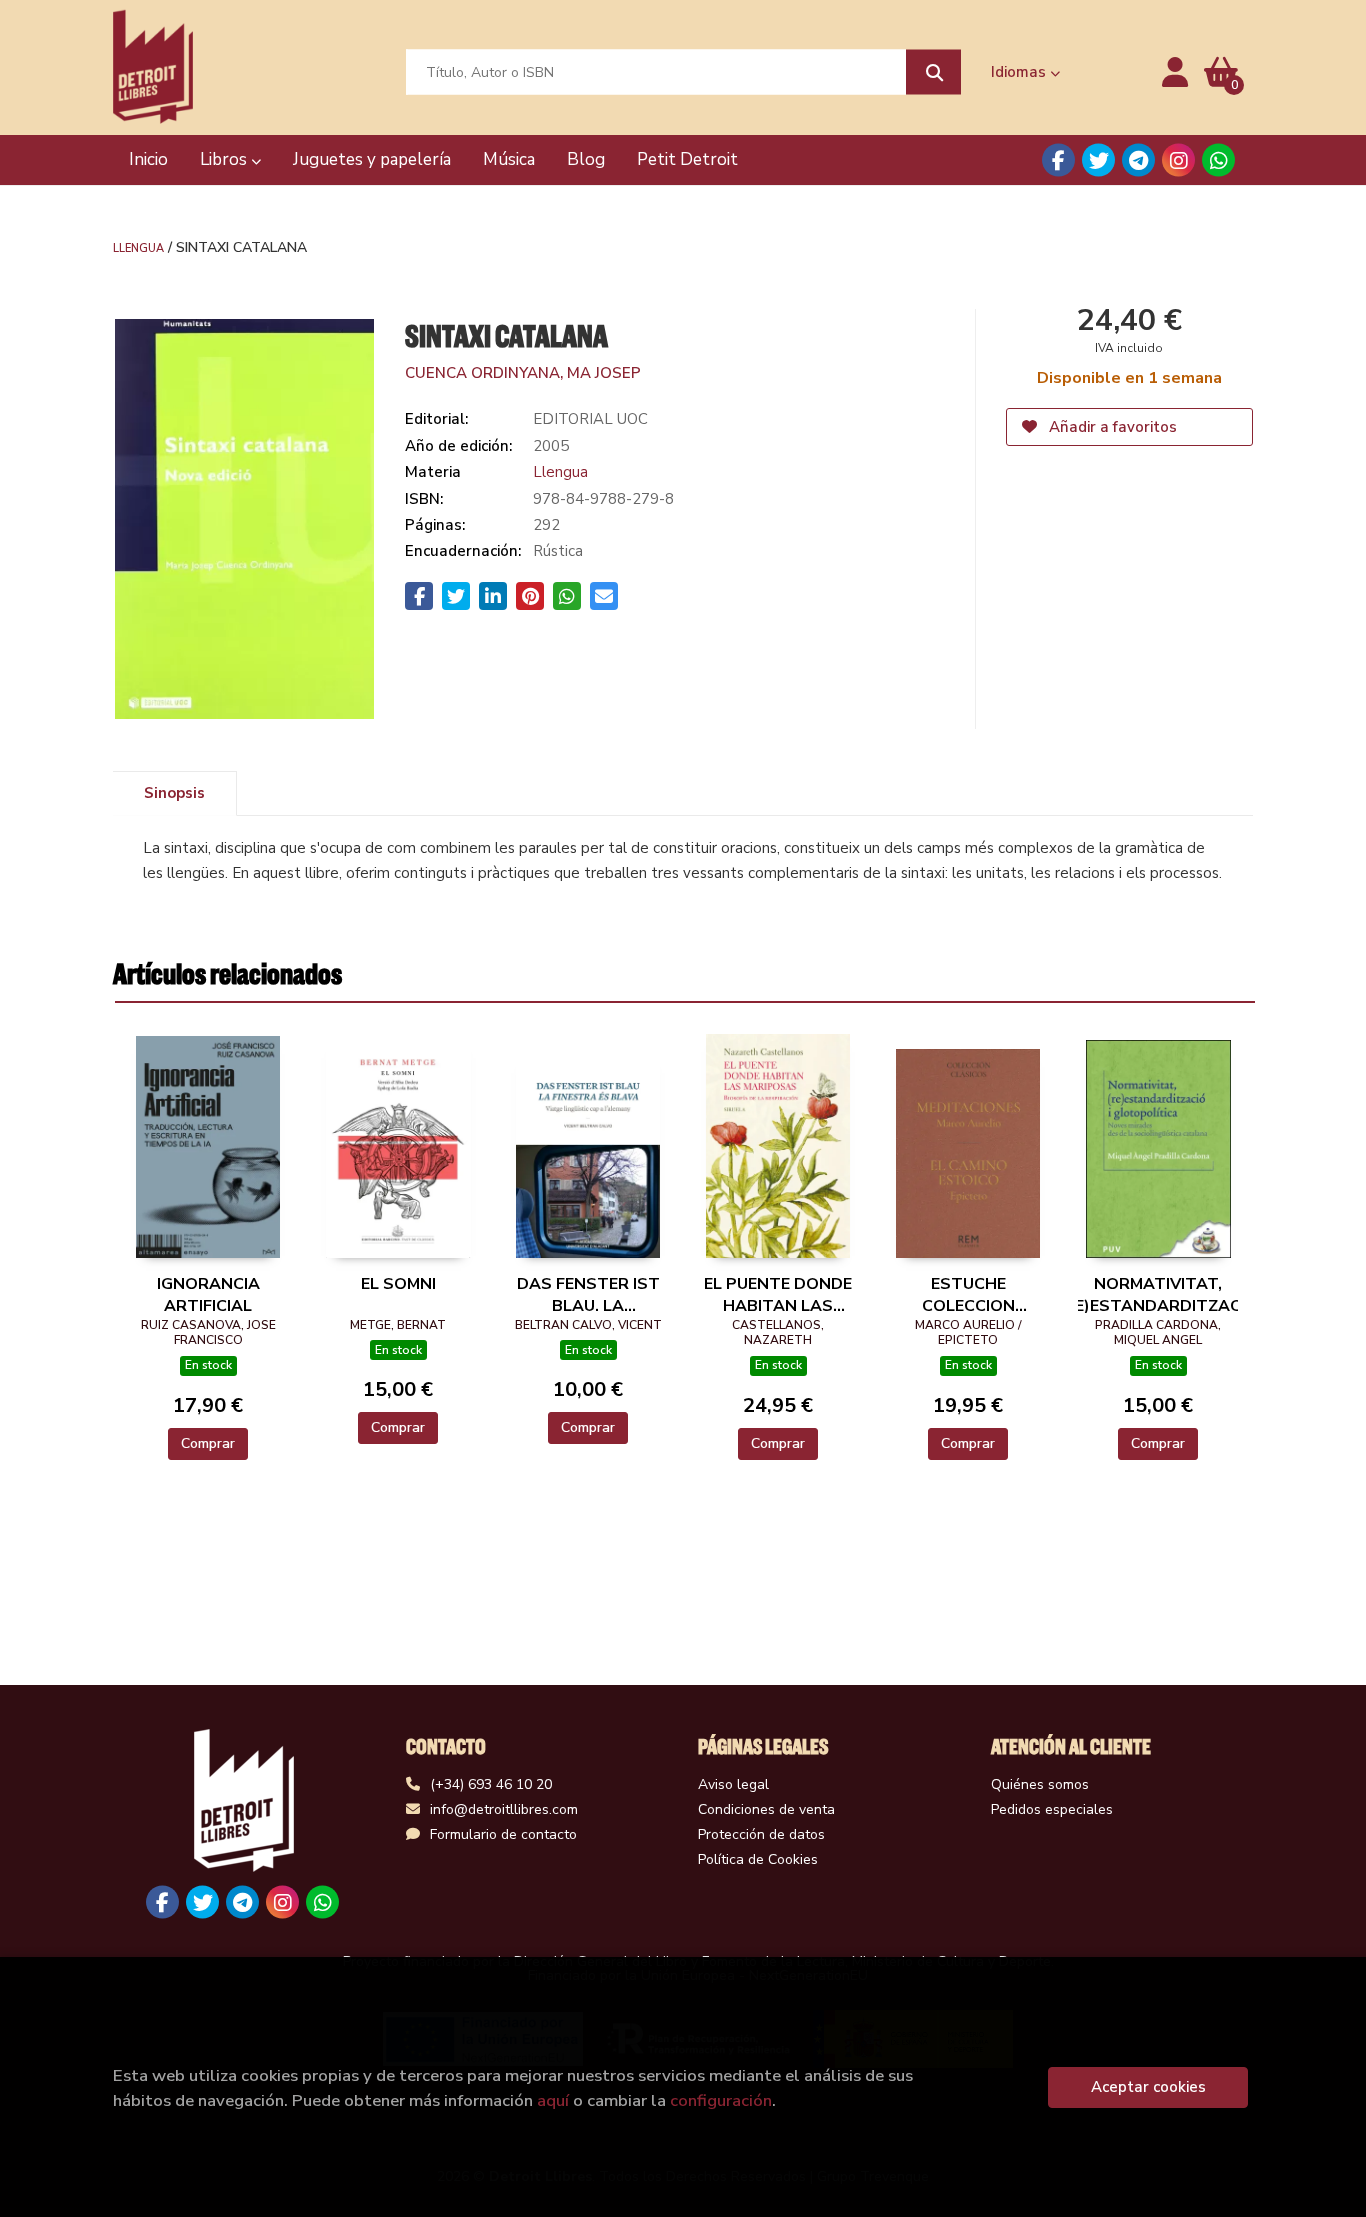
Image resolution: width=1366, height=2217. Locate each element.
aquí (553, 2100)
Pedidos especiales (1052, 1809)
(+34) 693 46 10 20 (491, 1784)
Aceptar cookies (1148, 2087)
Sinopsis (174, 793)
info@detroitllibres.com (504, 1809)
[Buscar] (933, 72)
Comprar (208, 1443)
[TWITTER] (1098, 160)
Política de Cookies (758, 1859)
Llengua (138, 247)
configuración (721, 2100)
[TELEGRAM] (1138, 160)
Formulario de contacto (503, 1834)
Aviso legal (733, 1784)
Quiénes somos (1040, 1784)
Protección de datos (761, 1834)
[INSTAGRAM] (1178, 160)
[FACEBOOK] (1058, 160)
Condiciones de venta (766, 1809)
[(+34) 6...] (1218, 160)
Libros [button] (225, 159)
